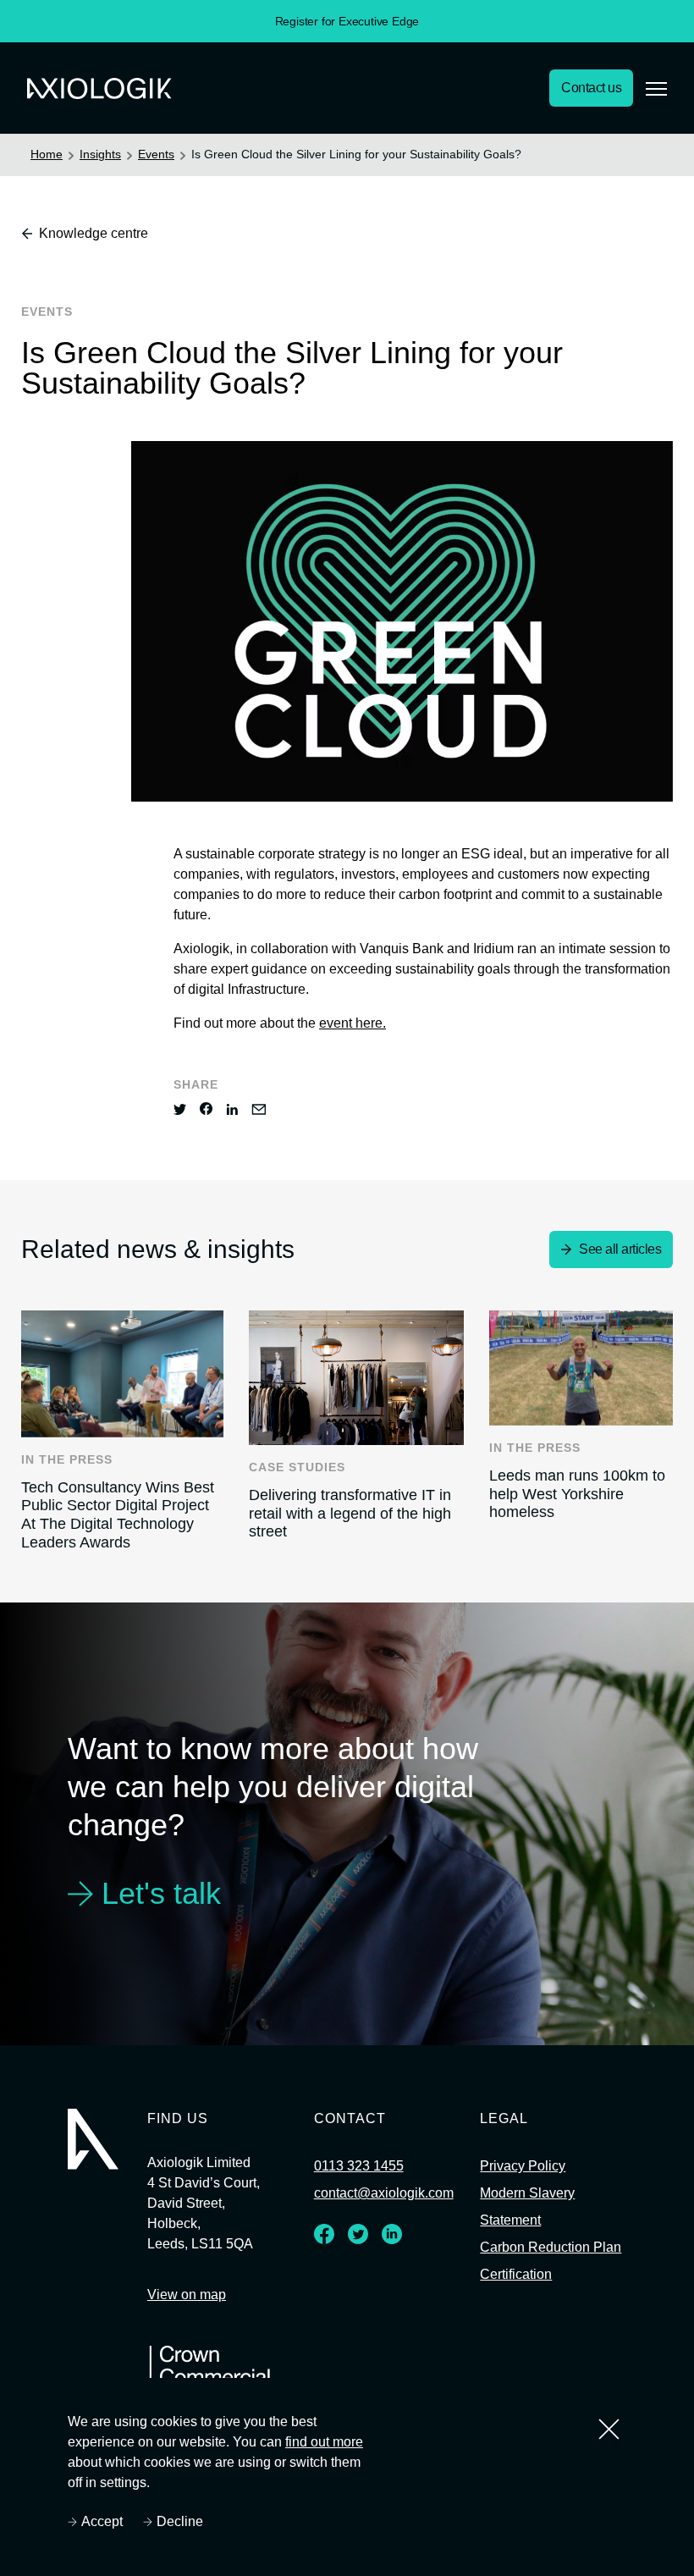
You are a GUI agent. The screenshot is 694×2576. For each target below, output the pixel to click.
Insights (102, 154)
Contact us (588, 88)
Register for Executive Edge (347, 21)
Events (159, 154)
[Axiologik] (93, 2139)
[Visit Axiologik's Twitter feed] (357, 2239)
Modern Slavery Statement (531, 2208)
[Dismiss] (609, 2429)
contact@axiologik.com (387, 2194)
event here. (361, 1023)
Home (47, 154)
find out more (330, 2442)
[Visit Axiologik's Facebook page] (323, 2239)
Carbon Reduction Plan (540, 2262)
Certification (520, 2303)
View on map (188, 2296)
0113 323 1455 (356, 2167)
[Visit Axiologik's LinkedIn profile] (391, 2239)
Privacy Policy (525, 2167)
